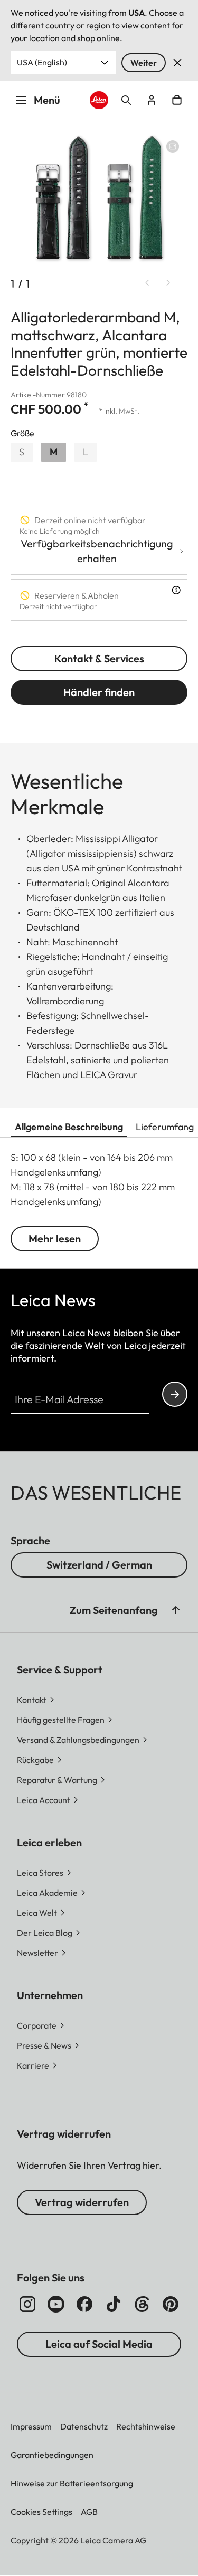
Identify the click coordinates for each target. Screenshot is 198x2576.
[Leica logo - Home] (99, 100)
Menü (47, 100)
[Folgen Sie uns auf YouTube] (56, 2304)
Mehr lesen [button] (55, 1238)
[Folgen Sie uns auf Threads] (142, 2304)
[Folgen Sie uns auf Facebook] (84, 2304)
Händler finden (99, 692)
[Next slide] (168, 283)
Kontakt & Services (99, 658)
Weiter (144, 63)
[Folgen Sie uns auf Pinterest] (171, 2304)
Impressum (31, 2426)
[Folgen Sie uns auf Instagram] (27, 2304)
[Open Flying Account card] (152, 100)
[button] (176, 1610)
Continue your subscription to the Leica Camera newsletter (175, 1394)
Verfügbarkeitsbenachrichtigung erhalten (97, 551)
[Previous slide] (147, 283)
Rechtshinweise (146, 2426)
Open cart (177, 100)
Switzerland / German (99, 1565)
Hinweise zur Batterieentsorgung (72, 2483)
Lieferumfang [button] (165, 1127)
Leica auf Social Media (99, 2344)
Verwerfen (177, 63)
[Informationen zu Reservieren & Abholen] (176, 590)
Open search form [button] (126, 100)
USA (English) (42, 62)
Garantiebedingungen (52, 2455)
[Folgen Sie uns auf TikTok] (114, 2304)
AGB (89, 2512)
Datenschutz (84, 2426)
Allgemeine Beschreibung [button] (69, 1127)
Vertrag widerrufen (82, 2202)
